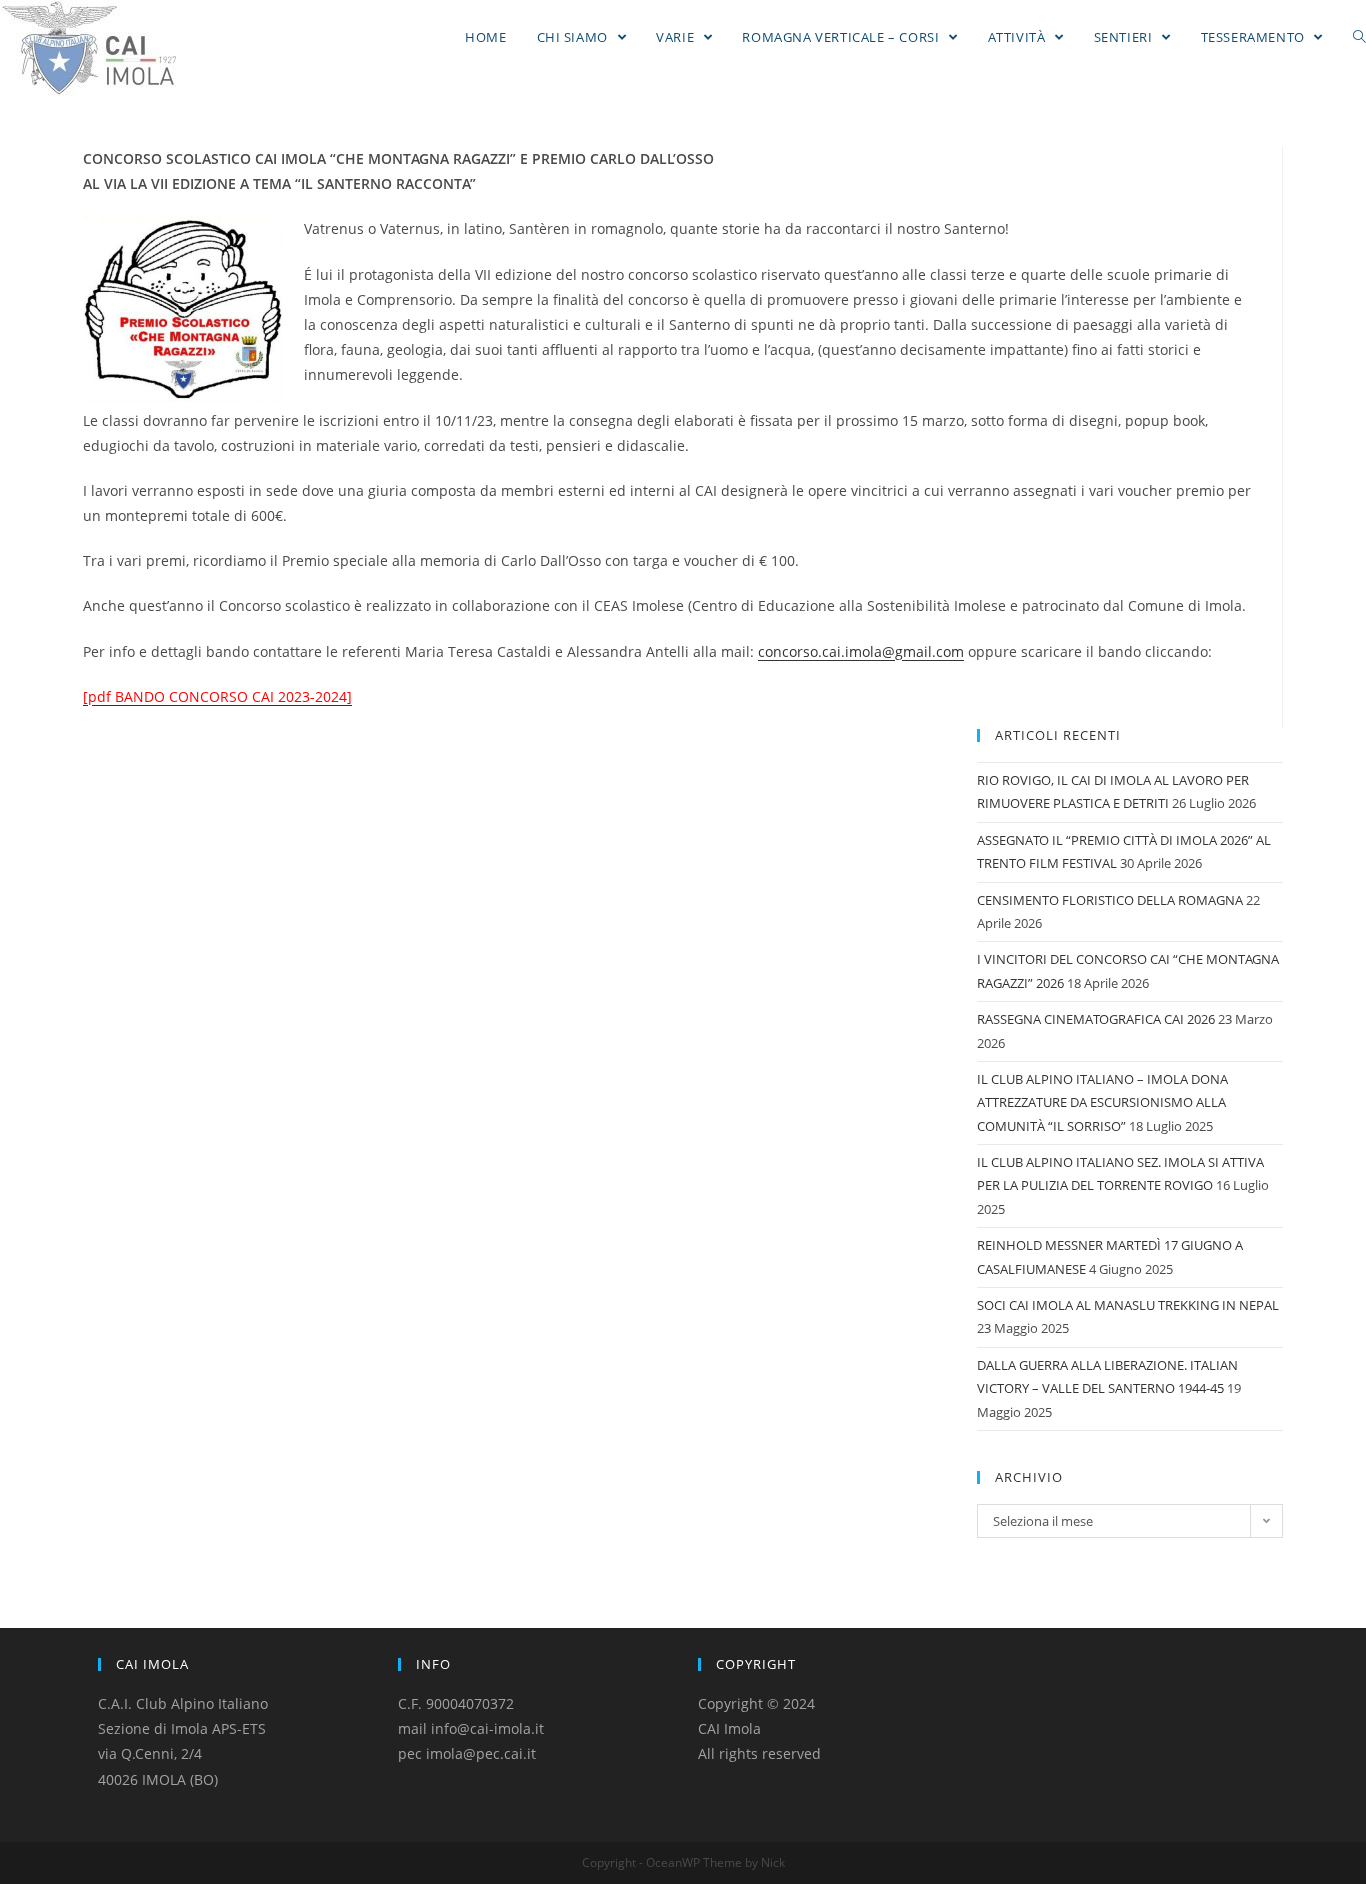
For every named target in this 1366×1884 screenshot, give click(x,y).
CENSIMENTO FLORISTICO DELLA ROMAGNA (1110, 900)
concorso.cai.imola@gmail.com (861, 651)
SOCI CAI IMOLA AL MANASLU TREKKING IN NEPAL (1128, 1305)
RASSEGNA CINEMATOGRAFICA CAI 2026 (1096, 1019)
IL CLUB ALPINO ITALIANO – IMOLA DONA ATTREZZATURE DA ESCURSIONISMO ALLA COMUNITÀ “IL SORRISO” (1102, 1102)
